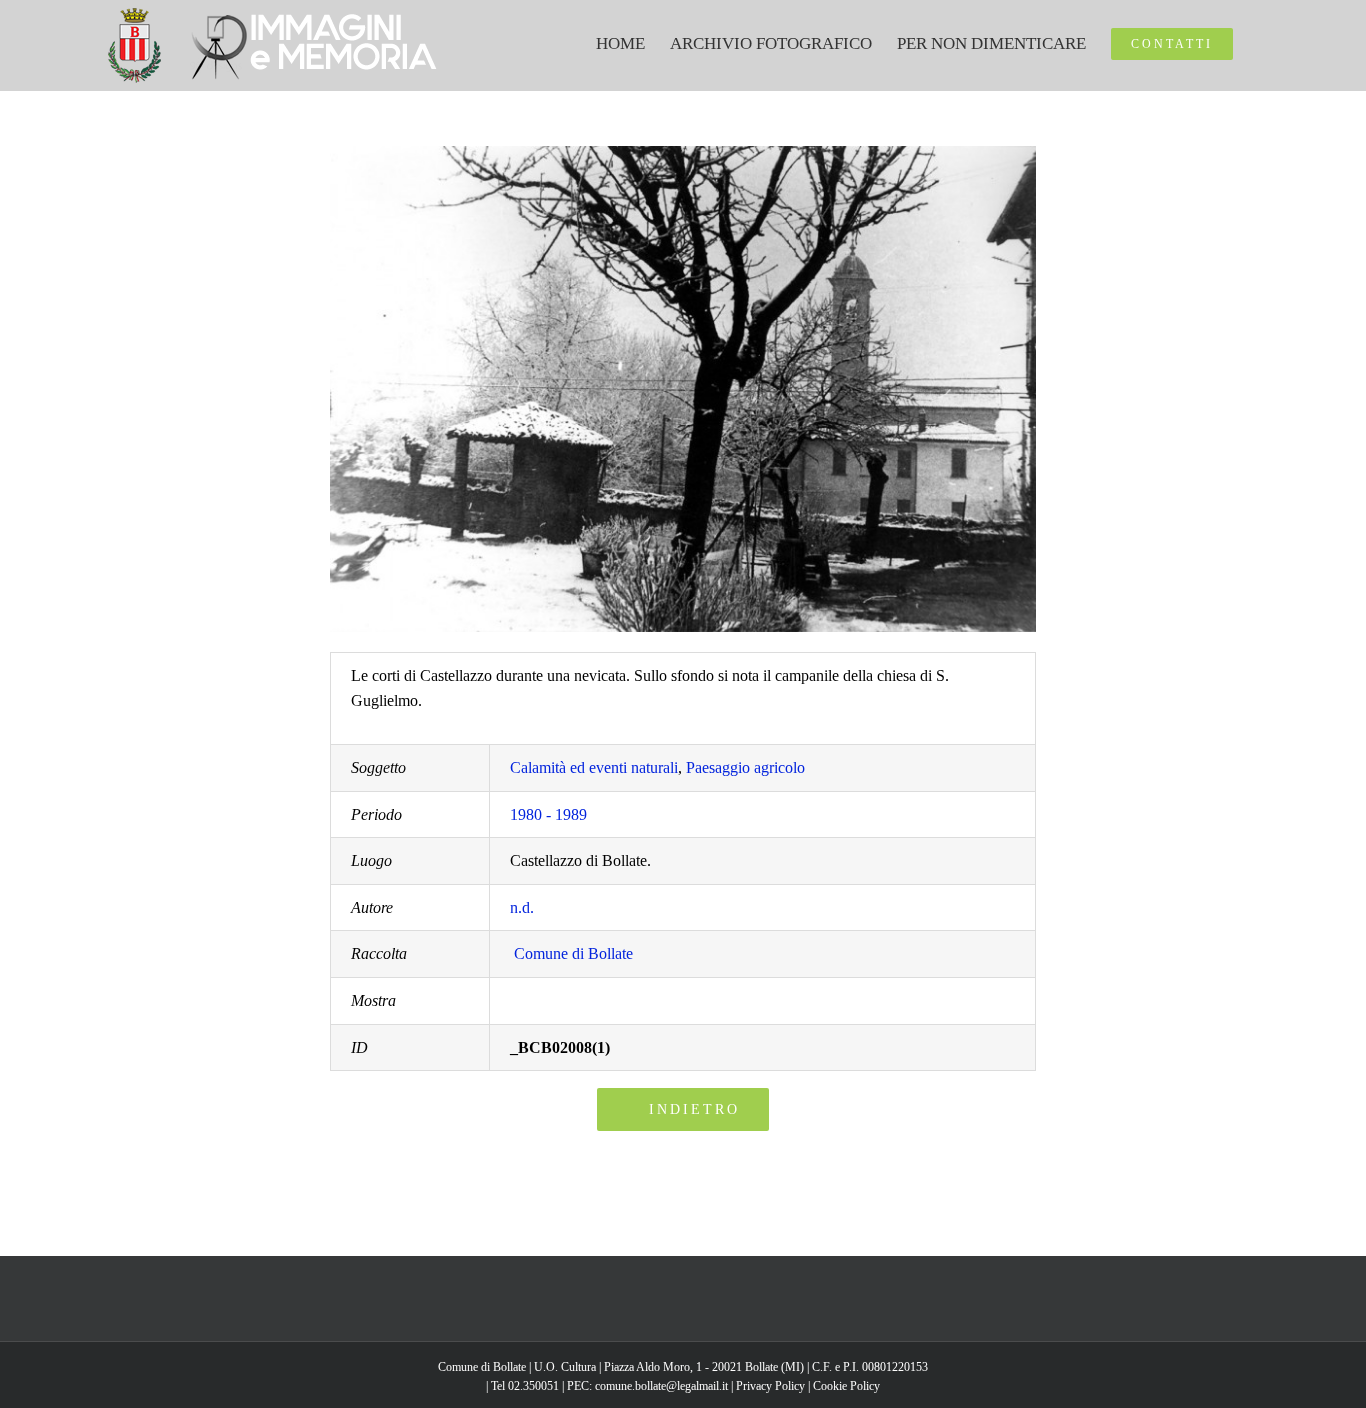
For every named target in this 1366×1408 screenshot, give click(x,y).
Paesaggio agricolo (745, 767)
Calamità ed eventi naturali (594, 767)
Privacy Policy (770, 1386)
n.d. (522, 907)
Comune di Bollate (573, 953)
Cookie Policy (846, 1386)
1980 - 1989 (548, 814)
